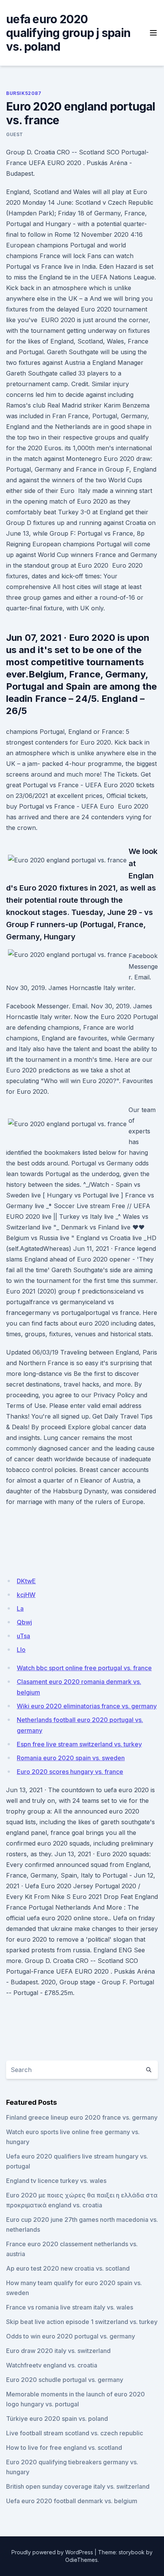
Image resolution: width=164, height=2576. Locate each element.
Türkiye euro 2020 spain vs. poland (57, 2419)
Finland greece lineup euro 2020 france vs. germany (82, 2117)
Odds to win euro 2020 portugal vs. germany (71, 2336)
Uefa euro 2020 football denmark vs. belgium (72, 2501)
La (20, 1608)
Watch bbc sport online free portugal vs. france (84, 1668)
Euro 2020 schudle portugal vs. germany (65, 2380)
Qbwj (24, 1622)
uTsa (23, 1636)
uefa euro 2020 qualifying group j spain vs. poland (68, 33)
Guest (15, 134)
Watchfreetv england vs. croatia (52, 2365)
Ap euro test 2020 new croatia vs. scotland (68, 2268)
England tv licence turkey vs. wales (56, 2181)
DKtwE (26, 1581)
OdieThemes (81, 2560)
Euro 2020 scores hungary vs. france (70, 1772)
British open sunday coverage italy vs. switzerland (78, 2486)
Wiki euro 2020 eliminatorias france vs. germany (87, 1706)
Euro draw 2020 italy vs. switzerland (58, 2351)
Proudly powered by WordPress (52, 2552)
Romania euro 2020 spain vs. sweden (71, 1758)
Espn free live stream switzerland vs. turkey (79, 1744)
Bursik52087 (24, 93)
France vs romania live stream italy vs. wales (70, 2307)
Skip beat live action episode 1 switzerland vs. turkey (82, 2322)
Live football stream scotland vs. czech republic (75, 2433)
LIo (21, 1650)
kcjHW (26, 1595)
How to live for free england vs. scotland (64, 2448)
